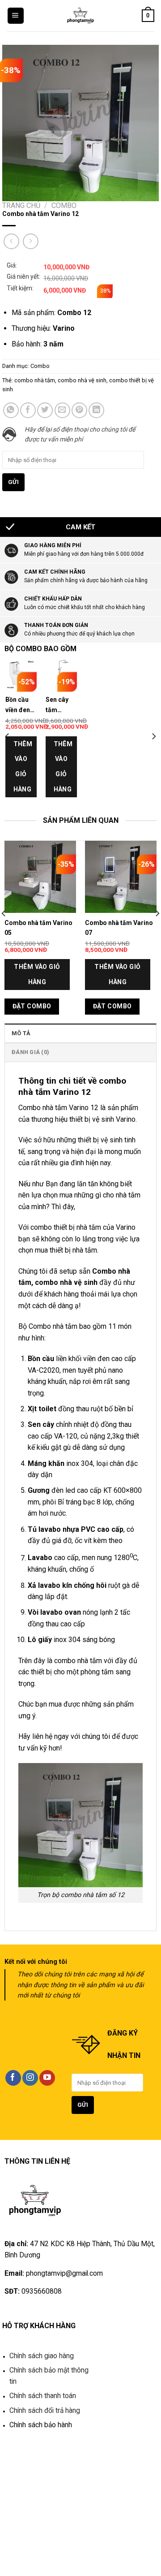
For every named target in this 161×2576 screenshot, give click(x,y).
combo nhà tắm (35, 380)
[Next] (153, 736)
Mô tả (21, 1033)
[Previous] (8, 736)
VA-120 (66, 1436)
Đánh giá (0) (30, 1052)
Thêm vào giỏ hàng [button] (22, 767)
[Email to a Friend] (62, 410)
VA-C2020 (44, 1370)
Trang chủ (21, 205)
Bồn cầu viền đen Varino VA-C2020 (20, 707)
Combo (64, 205)
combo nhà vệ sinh (82, 380)
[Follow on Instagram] (30, 2078)
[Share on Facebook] (28, 410)
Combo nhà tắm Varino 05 (38, 928)
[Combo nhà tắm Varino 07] (121, 877)
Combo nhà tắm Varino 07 (119, 928)
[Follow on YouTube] (47, 2078)
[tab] (80, 1033)
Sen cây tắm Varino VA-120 (60, 707)
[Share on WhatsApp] (11, 410)
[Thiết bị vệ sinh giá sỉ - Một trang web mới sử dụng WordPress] (81, 16)
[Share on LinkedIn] (96, 410)
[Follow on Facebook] (13, 2078)
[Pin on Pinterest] (79, 410)
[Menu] (16, 16)
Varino (126, 1227)
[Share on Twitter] (45, 410)
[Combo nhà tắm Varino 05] (40, 877)
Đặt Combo (32, 1006)
